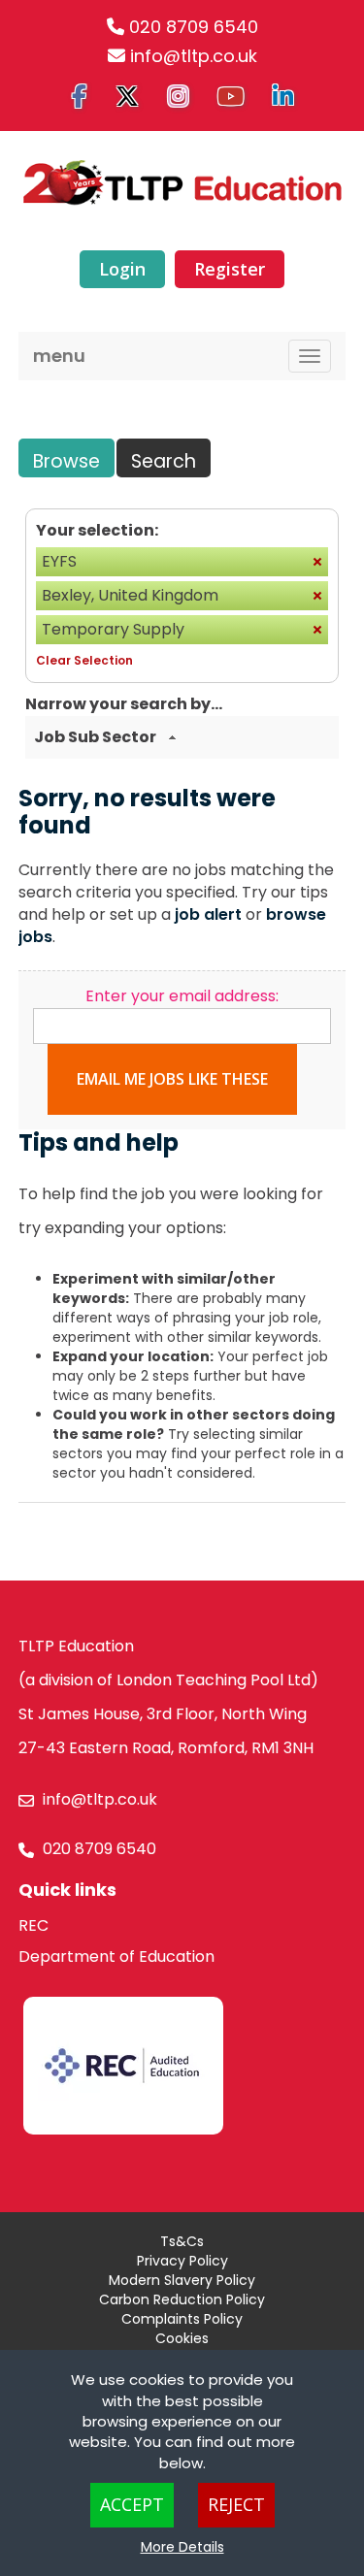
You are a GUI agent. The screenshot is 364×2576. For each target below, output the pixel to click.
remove (317, 562)
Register (230, 269)
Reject (236, 2504)
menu (59, 356)
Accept (132, 2504)
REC (33, 1925)
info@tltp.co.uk (194, 56)
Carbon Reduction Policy (182, 2299)
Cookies (182, 2338)
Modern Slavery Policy (182, 2280)
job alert (208, 914)
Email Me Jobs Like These (172, 1079)
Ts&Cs (182, 2241)
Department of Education (116, 1956)
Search (164, 461)
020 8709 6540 (194, 27)
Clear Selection (84, 660)
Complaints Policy (182, 2319)
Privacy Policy (182, 2261)
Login (122, 269)
